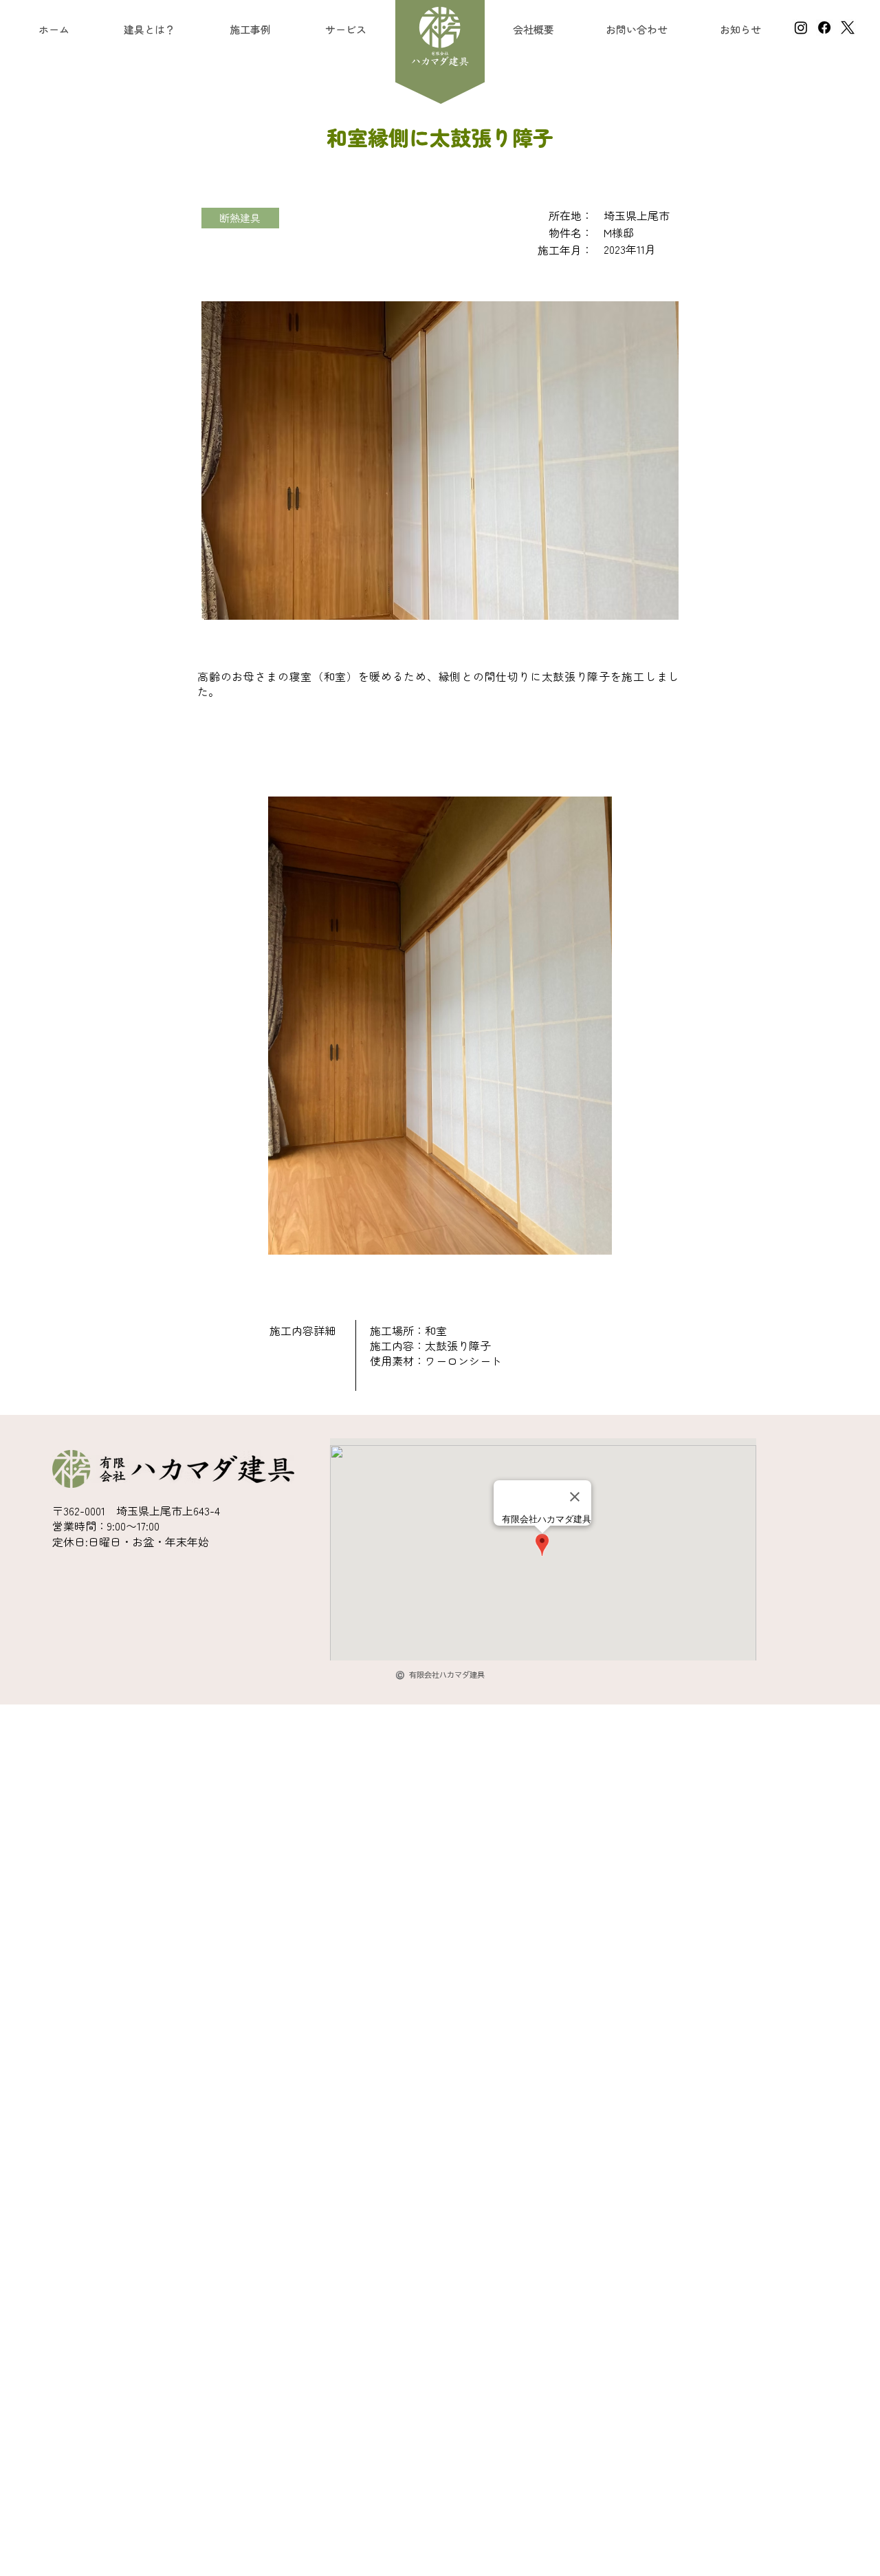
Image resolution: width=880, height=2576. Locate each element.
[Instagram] (801, 28)
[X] (848, 28)
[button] (345, 29)
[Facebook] (824, 28)
